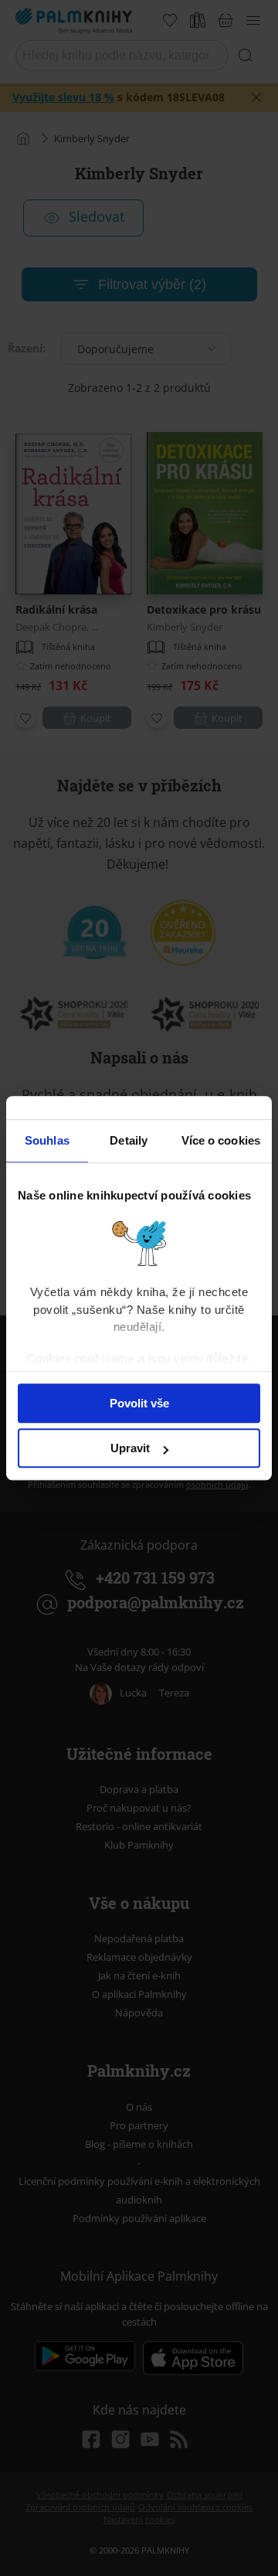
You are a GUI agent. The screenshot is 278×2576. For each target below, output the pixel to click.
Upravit (130, 1448)
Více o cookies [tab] (221, 1140)
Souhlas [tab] (47, 1140)
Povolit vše (139, 1403)
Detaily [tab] (129, 1140)
